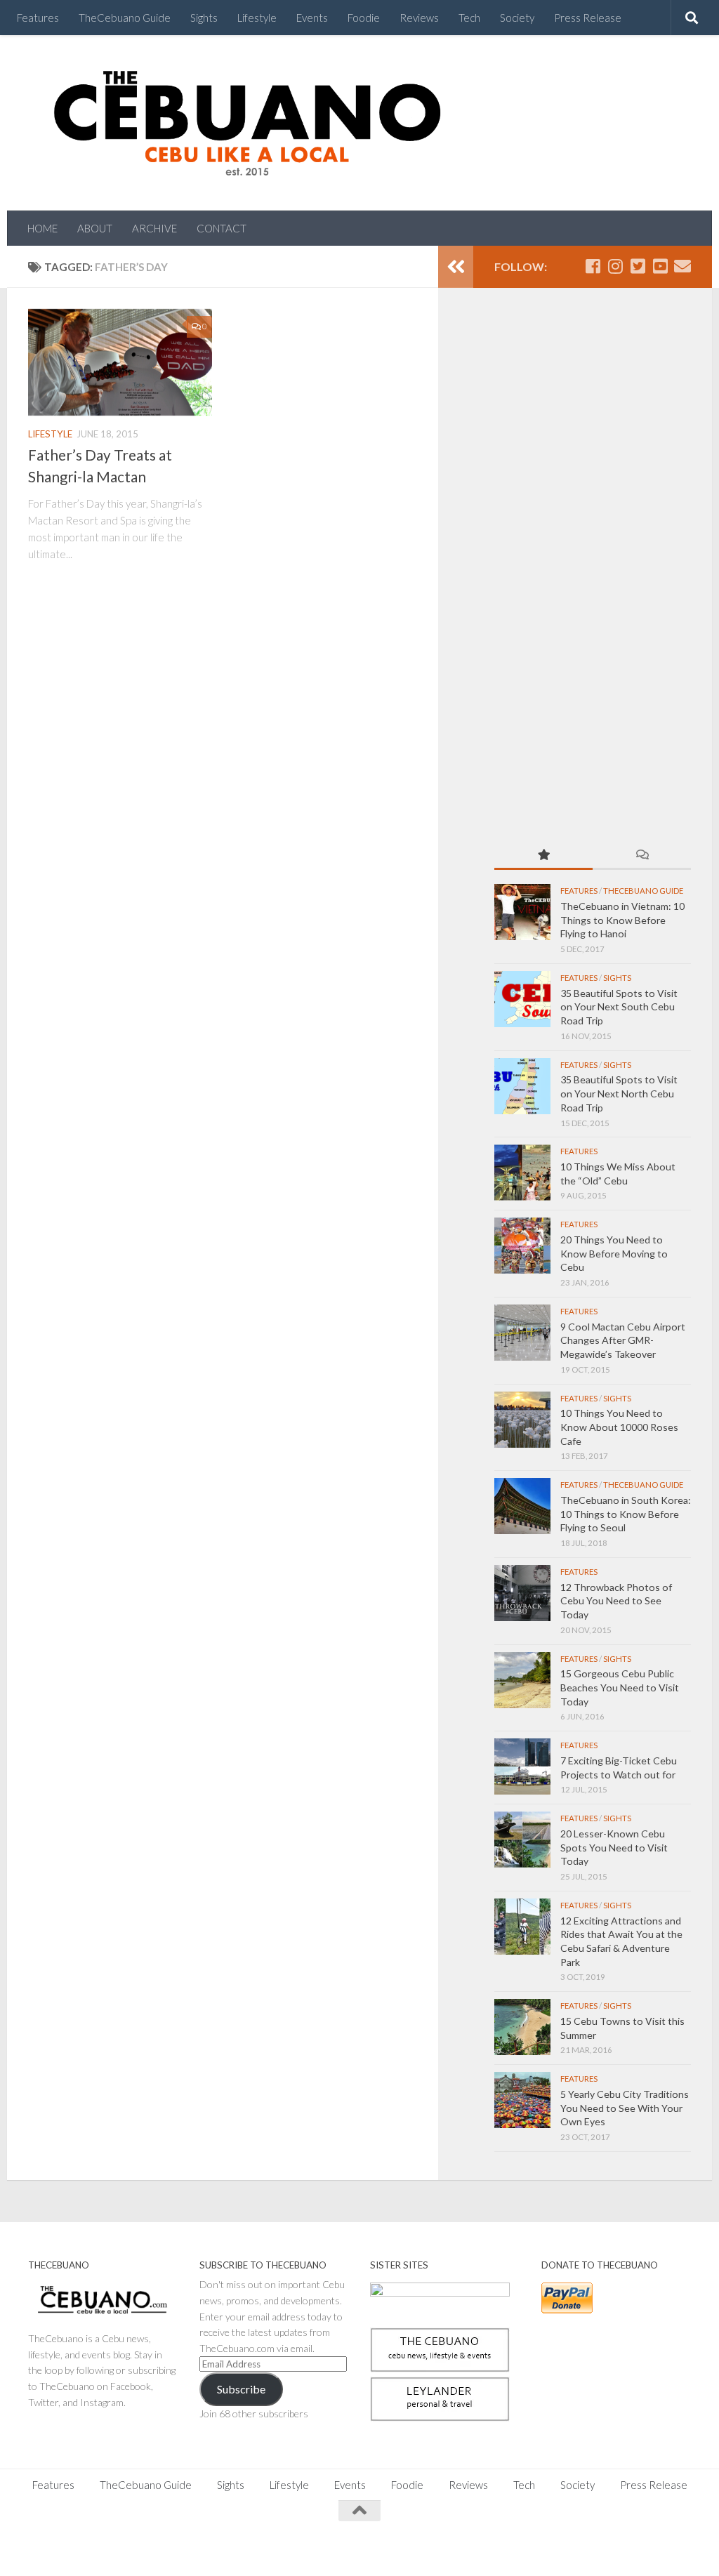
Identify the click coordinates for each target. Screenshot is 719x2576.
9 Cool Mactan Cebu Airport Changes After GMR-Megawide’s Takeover (623, 1340)
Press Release (588, 18)
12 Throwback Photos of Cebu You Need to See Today (616, 1601)
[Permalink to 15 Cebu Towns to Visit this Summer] (522, 2027)
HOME (42, 228)
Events (312, 18)
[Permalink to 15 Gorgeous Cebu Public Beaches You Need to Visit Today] (522, 1680)
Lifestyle (257, 18)
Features (38, 18)
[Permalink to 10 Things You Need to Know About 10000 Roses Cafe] (522, 1420)
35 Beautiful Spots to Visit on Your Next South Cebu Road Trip (619, 1007)
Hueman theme (184, 2548)
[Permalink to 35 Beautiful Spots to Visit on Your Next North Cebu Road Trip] (522, 1086)
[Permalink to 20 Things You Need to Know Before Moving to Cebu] (522, 1246)
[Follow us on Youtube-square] (660, 266)
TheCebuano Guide (125, 18)
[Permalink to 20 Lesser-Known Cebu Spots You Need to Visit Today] (522, 1839)
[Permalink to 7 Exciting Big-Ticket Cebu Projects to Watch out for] (522, 1766)
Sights (204, 18)
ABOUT (95, 228)
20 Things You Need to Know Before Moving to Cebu (614, 1253)
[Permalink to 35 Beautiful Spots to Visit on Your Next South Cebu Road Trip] (522, 999)
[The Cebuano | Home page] (247, 123)
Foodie (364, 18)
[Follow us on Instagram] (615, 266)
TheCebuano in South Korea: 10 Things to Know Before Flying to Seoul (626, 1514)
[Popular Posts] (543, 856)
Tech (469, 18)
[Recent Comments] (642, 856)
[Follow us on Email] (682, 266)
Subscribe (241, 2389)
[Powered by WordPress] (77, 2548)
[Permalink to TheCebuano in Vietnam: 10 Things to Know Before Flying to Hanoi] (522, 912)
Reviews (419, 18)
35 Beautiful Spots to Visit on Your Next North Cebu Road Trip (619, 1093)
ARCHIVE (154, 228)
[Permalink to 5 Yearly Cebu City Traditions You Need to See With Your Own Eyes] (522, 2100)
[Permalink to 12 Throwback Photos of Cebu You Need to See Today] (522, 1593)
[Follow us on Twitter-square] (638, 266)
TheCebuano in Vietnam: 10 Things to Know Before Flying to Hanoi (622, 920)
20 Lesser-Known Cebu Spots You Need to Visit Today (614, 1847)
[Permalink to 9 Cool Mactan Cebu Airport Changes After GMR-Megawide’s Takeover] (522, 1333)
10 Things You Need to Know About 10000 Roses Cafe (619, 1427)
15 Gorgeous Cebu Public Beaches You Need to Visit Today (620, 1687)
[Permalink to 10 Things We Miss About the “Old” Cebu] (522, 1173)
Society (517, 18)
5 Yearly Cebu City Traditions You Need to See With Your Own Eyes (625, 2108)
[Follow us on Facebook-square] (593, 266)
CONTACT (222, 228)
